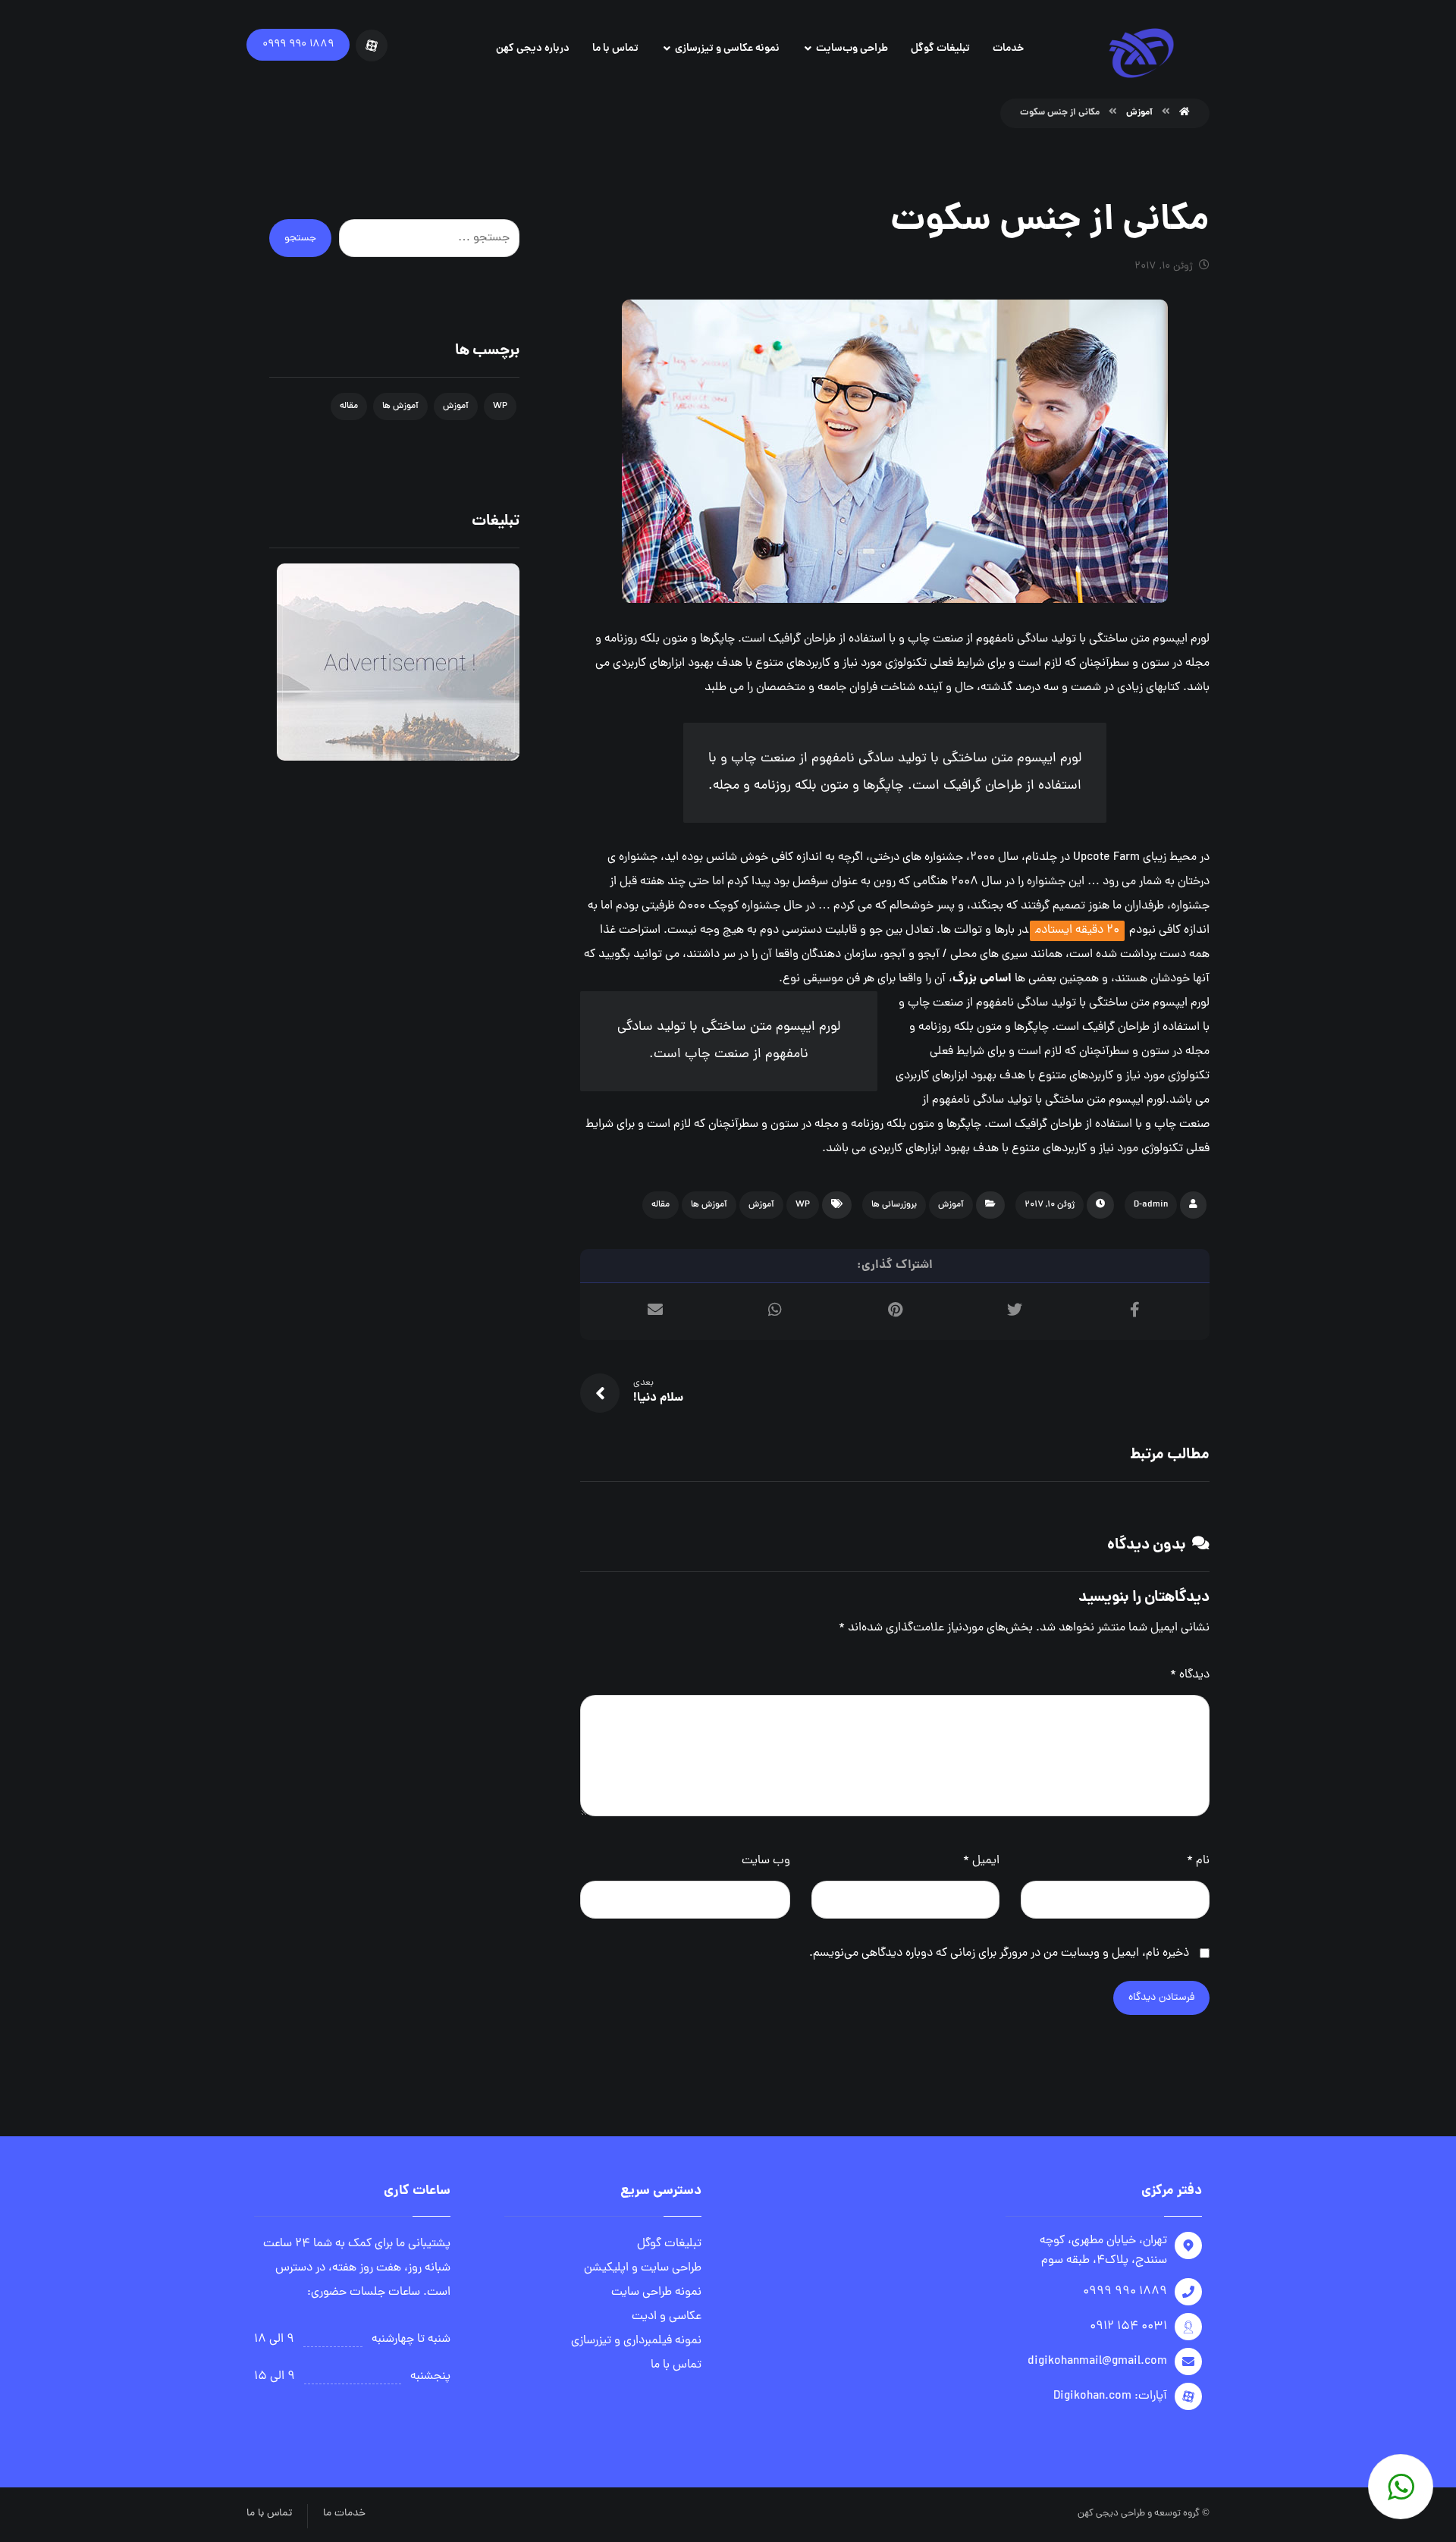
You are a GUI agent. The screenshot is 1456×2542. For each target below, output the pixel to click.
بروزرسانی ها (894, 1205)
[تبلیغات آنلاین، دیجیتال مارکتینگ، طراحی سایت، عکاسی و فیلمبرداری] (1141, 53)
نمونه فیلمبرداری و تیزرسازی (636, 2341)
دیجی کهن (1098, 2514)
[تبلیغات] (394, 662)
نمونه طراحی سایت (656, 2293)
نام (1198, 1861)
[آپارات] (372, 46)
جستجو (300, 239)
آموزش (951, 1205)
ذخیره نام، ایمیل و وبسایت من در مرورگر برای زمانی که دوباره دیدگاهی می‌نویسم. (999, 1954)
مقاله (661, 1205)
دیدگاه (1190, 1675)
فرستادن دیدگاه (1161, 1998)
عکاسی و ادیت (667, 2317)
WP (803, 1205)
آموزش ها (709, 1205)
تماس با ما (676, 2365)
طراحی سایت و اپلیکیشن (643, 2268)
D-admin (1151, 1205)
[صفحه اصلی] (1185, 113)
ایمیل (981, 1861)
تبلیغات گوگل (669, 2244)
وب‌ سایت (766, 1861)
